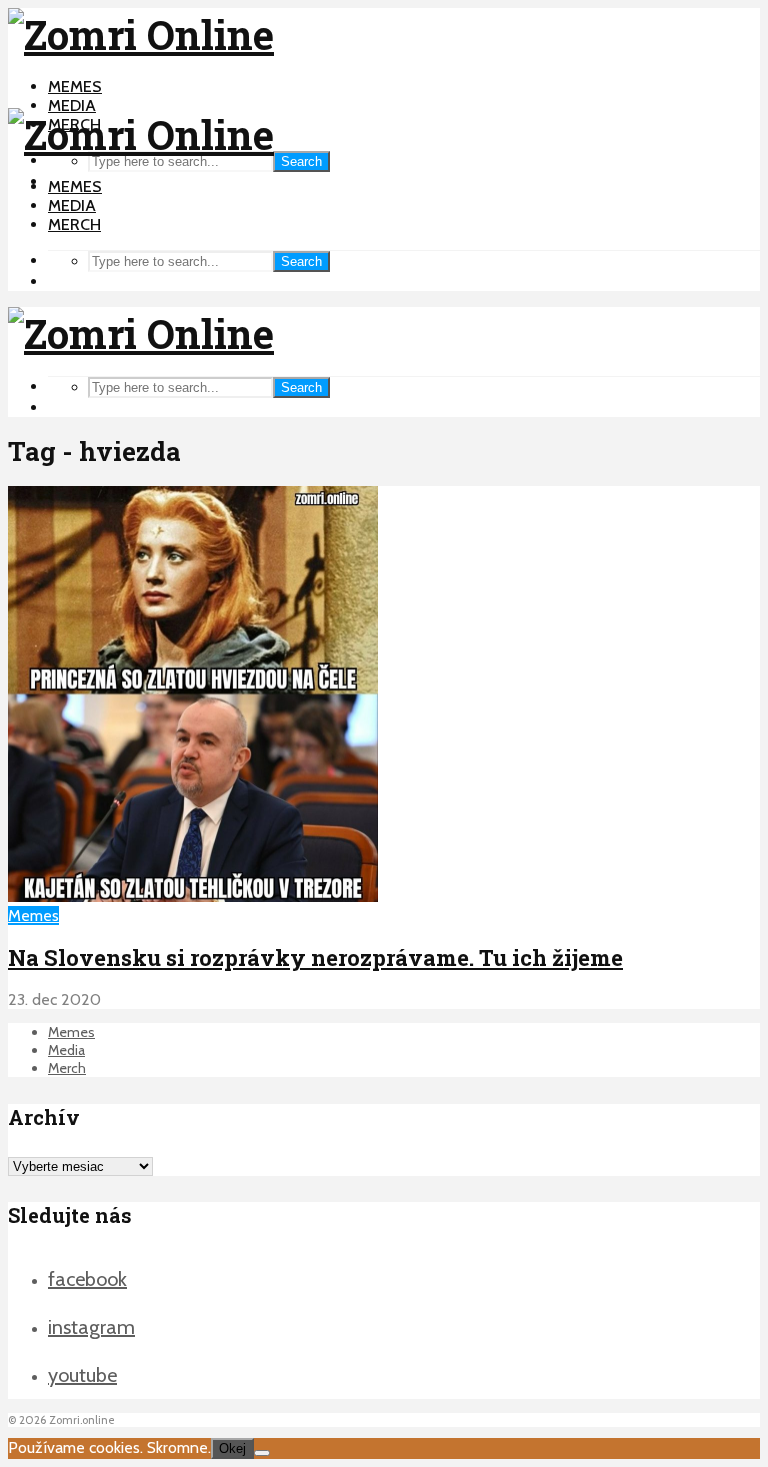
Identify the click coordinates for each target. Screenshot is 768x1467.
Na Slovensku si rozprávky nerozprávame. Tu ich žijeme (315, 957)
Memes (75, 86)
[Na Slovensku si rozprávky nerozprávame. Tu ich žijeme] (193, 896)
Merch (74, 224)
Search (301, 161)
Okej (232, 1448)
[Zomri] (262, 1453)
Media (72, 105)
